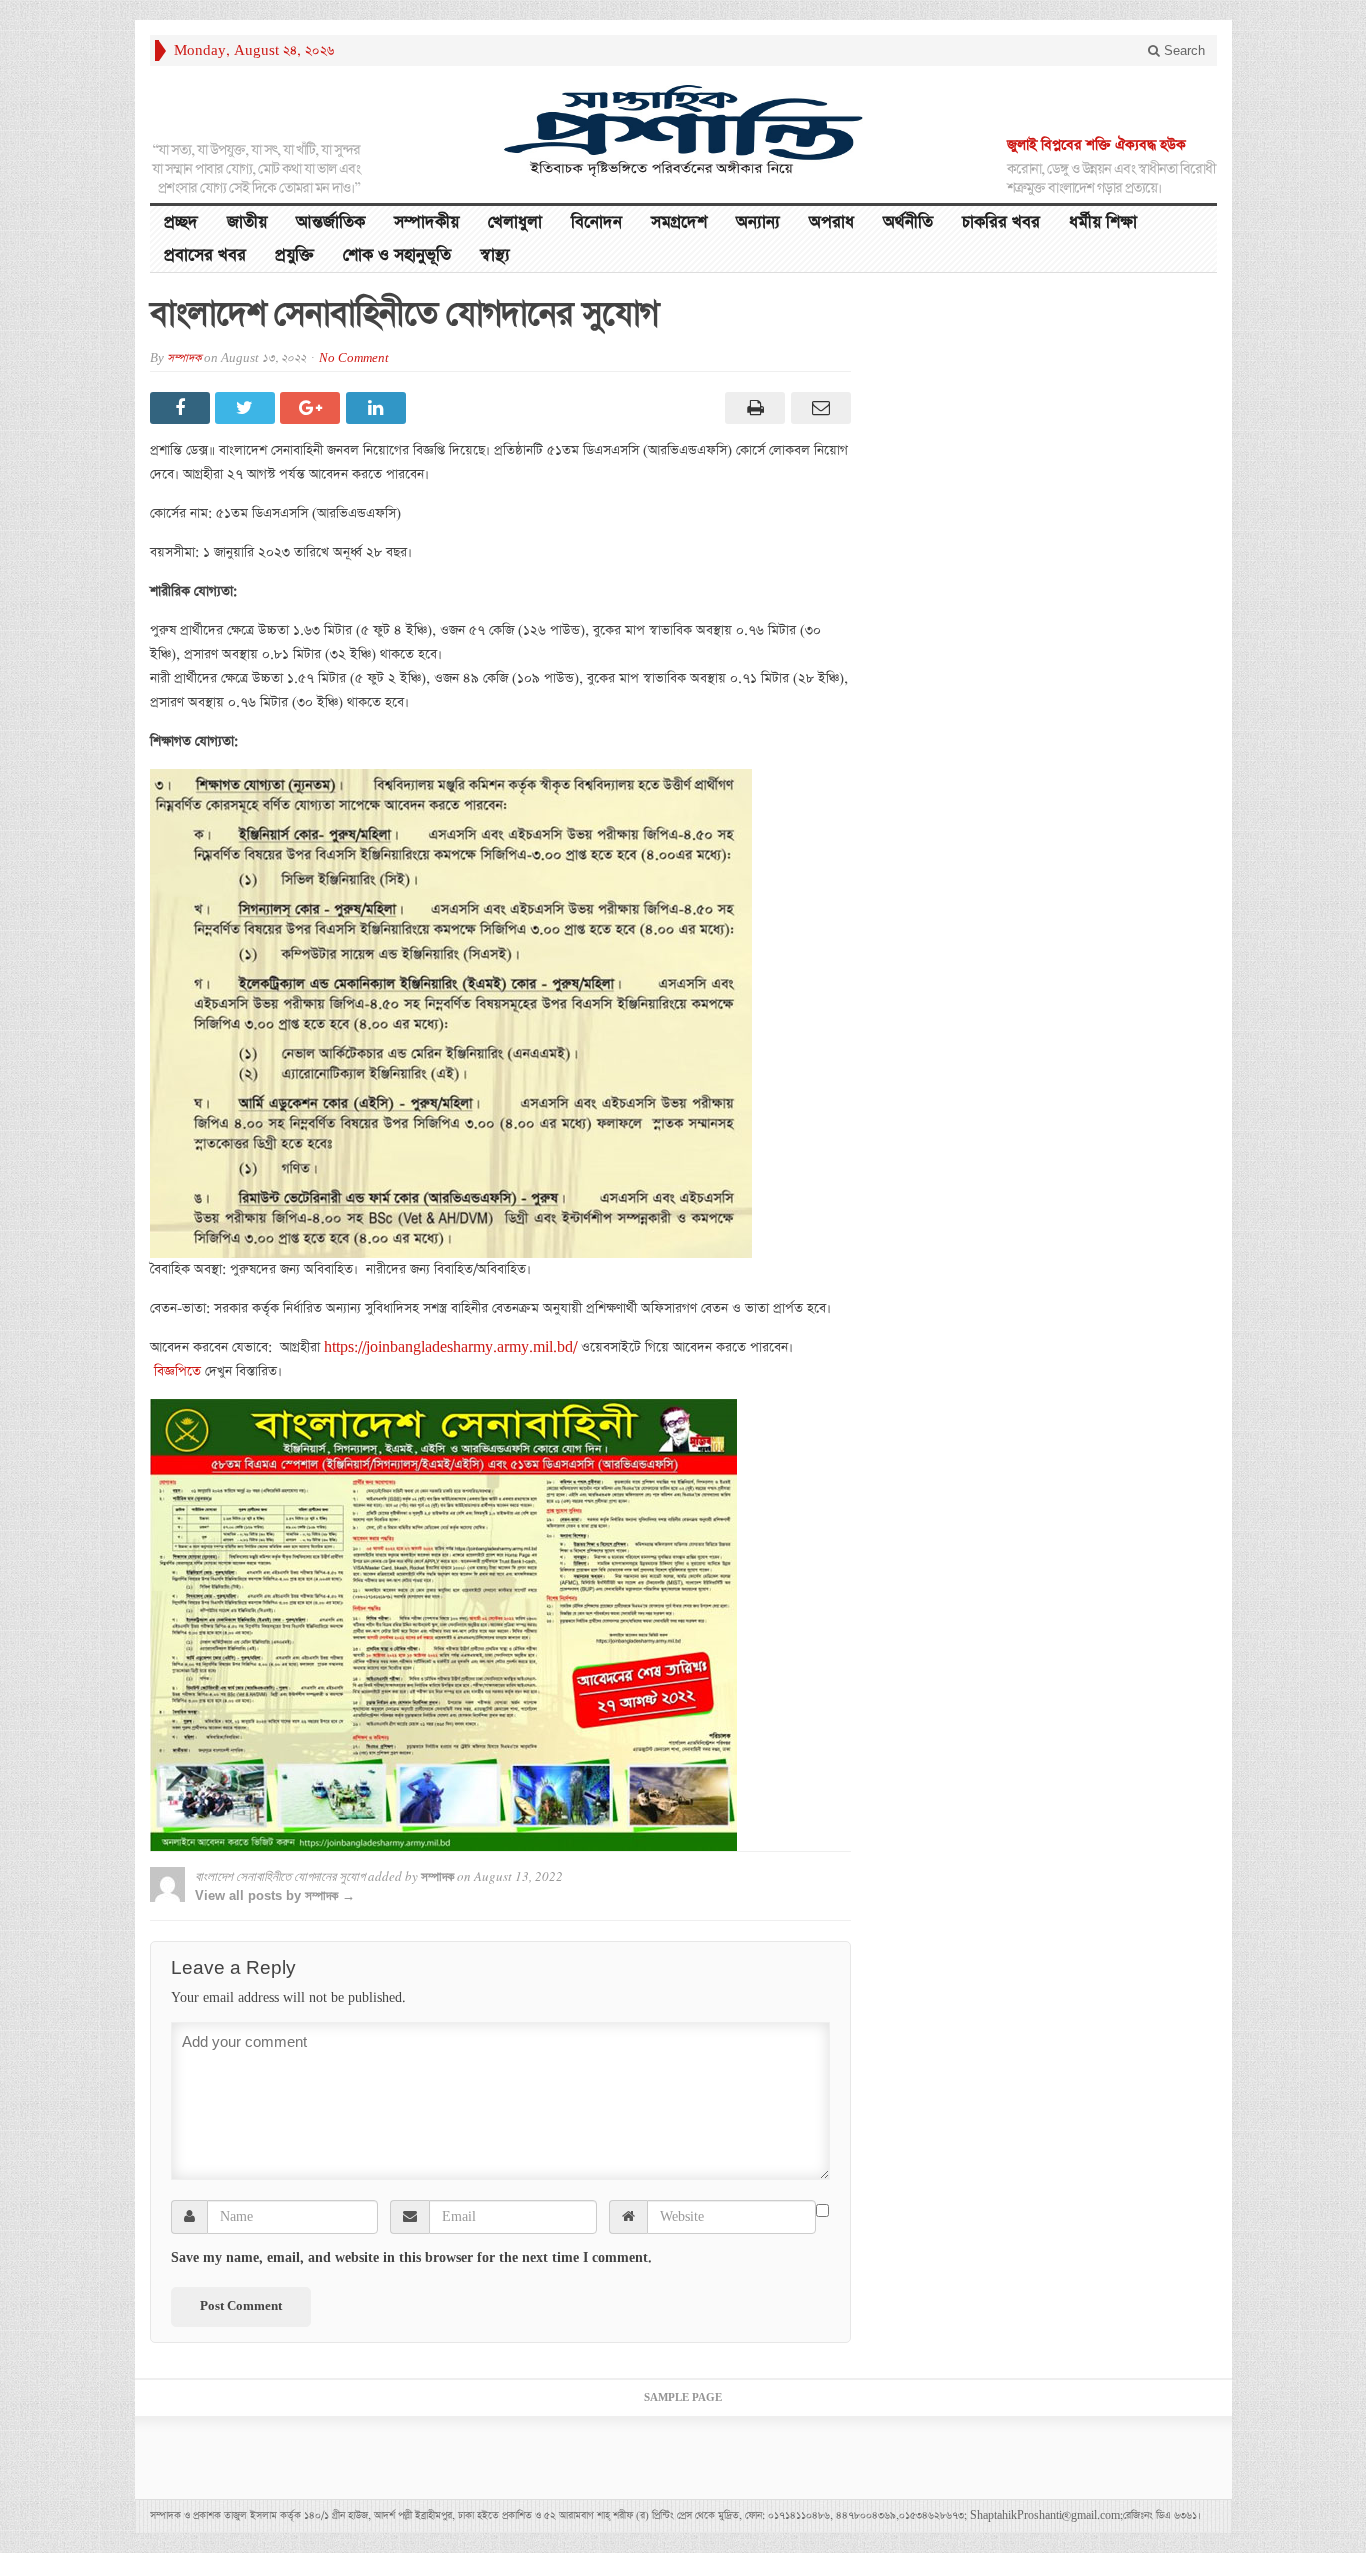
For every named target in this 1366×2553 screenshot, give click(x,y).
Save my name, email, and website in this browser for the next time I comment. (411, 2258)
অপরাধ (831, 222)
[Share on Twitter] (247, 408)
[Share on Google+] (312, 408)
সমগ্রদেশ (679, 222)
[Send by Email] (817, 408)
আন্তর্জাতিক (330, 222)
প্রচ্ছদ (181, 222)
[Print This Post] (752, 408)
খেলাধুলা (515, 222)
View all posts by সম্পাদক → (275, 1895)
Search (1182, 50)
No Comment (354, 358)
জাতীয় (247, 222)
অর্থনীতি (908, 222)
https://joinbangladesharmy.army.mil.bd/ (450, 1347)
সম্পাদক (184, 358)
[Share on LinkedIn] (378, 408)
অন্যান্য (758, 222)
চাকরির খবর (1001, 222)
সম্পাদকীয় (426, 222)
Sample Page (683, 2398)
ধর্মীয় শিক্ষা (1103, 222)
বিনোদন (596, 222)
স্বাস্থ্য (495, 255)
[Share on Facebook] (182, 408)
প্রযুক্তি (294, 255)
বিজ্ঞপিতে (177, 1371)
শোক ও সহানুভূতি (397, 255)
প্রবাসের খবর (205, 255)
